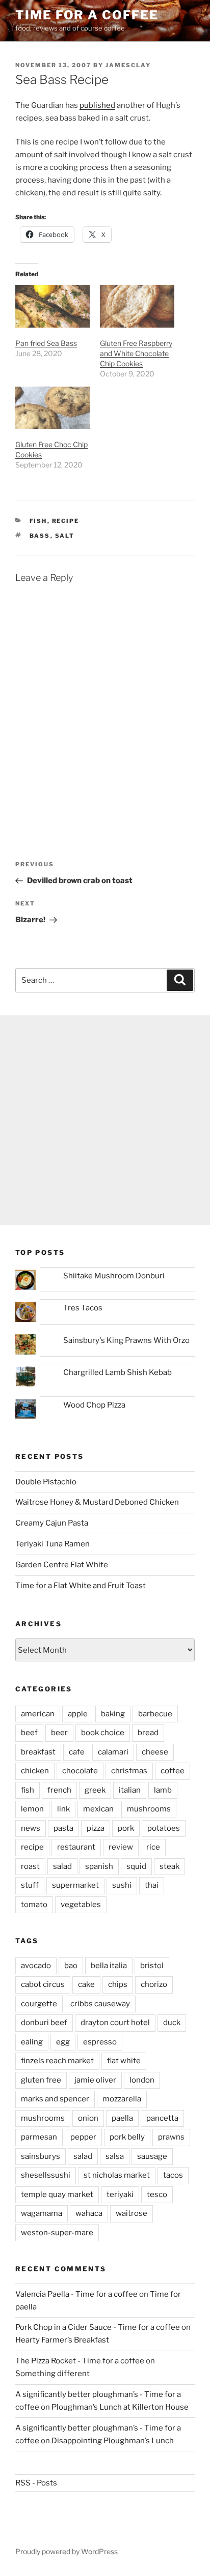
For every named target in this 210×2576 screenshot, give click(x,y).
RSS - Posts (36, 2483)
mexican (98, 1809)
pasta (63, 1828)
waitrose (132, 2213)
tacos (173, 2175)
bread (148, 1733)
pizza (96, 1828)
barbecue (155, 1714)
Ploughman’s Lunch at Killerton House (120, 2407)
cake (86, 1984)
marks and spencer (55, 2099)
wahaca (89, 2213)
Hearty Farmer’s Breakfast (62, 2340)
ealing (32, 2042)
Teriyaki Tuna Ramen (52, 1544)
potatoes (164, 1828)
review (121, 1847)
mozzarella (122, 2099)
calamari (113, 1752)
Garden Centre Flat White (62, 1565)
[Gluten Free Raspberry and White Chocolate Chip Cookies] (137, 306)
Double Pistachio (46, 1482)
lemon (32, 1809)
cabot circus (43, 1984)
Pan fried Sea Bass (46, 343)
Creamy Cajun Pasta (52, 1523)
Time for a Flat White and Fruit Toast (81, 1586)
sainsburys (41, 2156)
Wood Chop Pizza (94, 1405)
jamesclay (128, 65)
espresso (100, 2042)
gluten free (41, 2080)
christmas (129, 1771)
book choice (103, 1733)
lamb (163, 1790)
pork (126, 1828)
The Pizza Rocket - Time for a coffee (80, 2361)
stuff (30, 1885)
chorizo (154, 1984)
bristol (152, 1966)
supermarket (75, 1885)
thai (152, 1885)
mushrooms (149, 1809)
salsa (115, 2156)
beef (29, 1733)
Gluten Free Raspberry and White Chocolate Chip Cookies (136, 353)
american (38, 1714)
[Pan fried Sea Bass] (52, 306)
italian (130, 1790)
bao (71, 1966)
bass (40, 536)
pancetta (162, 2118)
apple (78, 1714)
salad (62, 1866)
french (59, 1790)
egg (63, 2042)
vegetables (81, 1905)
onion (88, 2118)
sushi (122, 1885)
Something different (52, 2374)
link (63, 1809)
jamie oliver (95, 2080)
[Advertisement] (105, 1120)
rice (153, 1847)
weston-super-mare (57, 2233)
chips (118, 1984)
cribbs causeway (100, 2004)
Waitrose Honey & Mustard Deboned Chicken (97, 1502)
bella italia (109, 1966)
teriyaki (120, 2194)
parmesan (39, 2137)
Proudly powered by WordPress (67, 2551)
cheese (155, 1752)
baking (113, 1714)
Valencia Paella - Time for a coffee (76, 2294)
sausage (152, 2156)
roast (30, 1866)
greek (95, 1790)
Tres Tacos (83, 1308)
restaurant (76, 1847)
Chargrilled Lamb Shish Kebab (117, 1372)
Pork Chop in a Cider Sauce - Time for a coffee (98, 2327)
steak (169, 1866)
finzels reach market (57, 2061)
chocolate (80, 1771)
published (97, 105)
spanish (99, 1866)
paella (122, 2118)
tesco (157, 2194)
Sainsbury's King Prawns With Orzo (126, 1340)
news (31, 1828)
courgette (39, 2004)
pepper (83, 2137)
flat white (124, 2061)
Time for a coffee (87, 15)
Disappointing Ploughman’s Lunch (113, 2441)
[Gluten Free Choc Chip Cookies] (52, 408)
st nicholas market (117, 2175)
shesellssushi (46, 2175)
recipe (66, 521)
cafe (77, 1752)
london (142, 2080)
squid (136, 1866)
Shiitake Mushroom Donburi (114, 1276)
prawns (171, 2137)
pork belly (127, 2137)
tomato (34, 1905)
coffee (173, 1771)
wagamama (42, 2213)
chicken (35, 1771)
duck (172, 2023)
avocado (36, 1966)
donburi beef (44, 2023)
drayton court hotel (115, 2023)
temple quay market (57, 2194)
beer (59, 1733)
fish (38, 521)
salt (65, 536)
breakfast (38, 1752)
